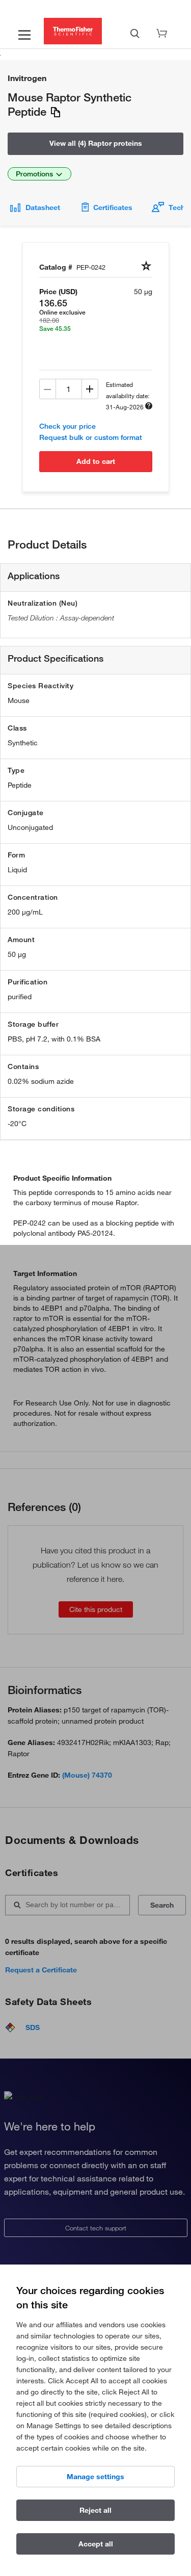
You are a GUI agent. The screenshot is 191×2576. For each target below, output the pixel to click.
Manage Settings (95, 2477)
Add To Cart (96, 461)
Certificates (113, 207)
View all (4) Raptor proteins (96, 143)
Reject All (95, 2510)
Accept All (96, 2544)
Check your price (67, 426)
